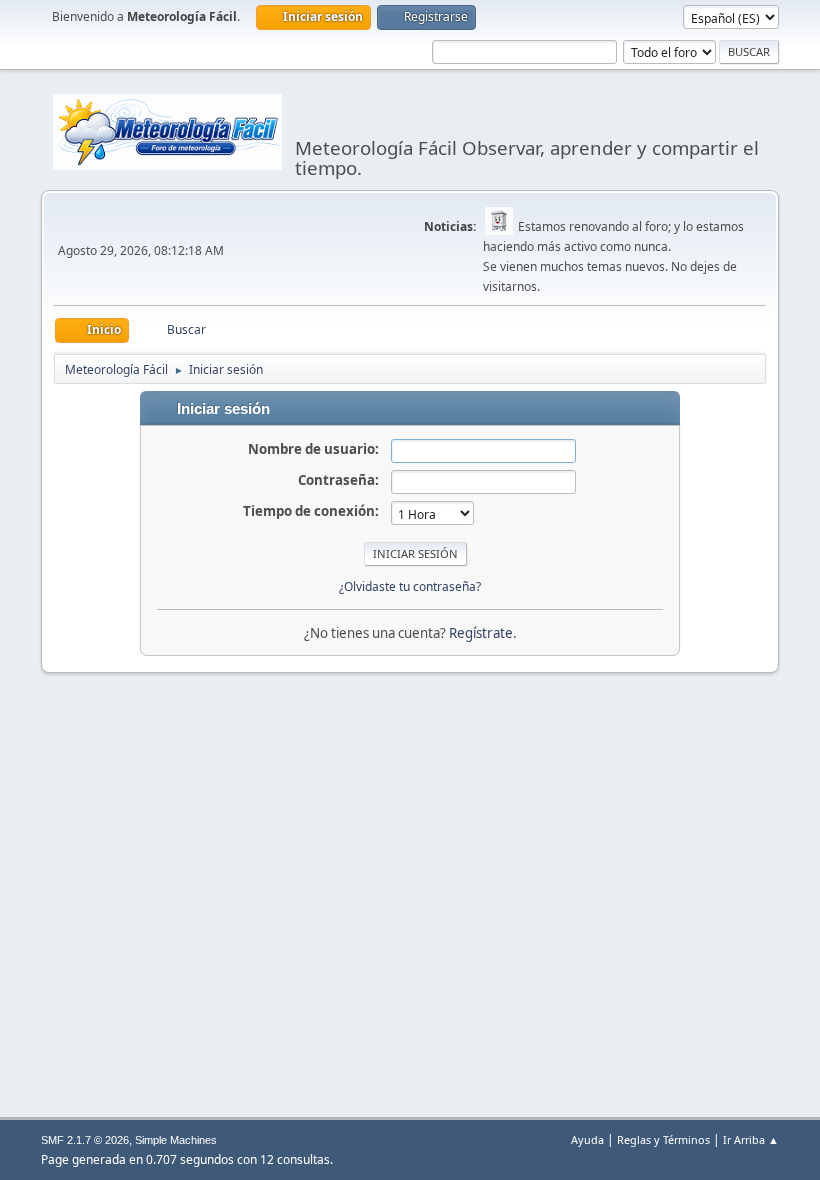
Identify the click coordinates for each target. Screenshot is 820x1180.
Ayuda (587, 1139)
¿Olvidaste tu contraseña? (410, 586)
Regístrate (481, 633)
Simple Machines (176, 1140)
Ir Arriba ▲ (751, 1139)
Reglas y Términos (663, 1139)
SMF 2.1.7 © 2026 (85, 1140)
